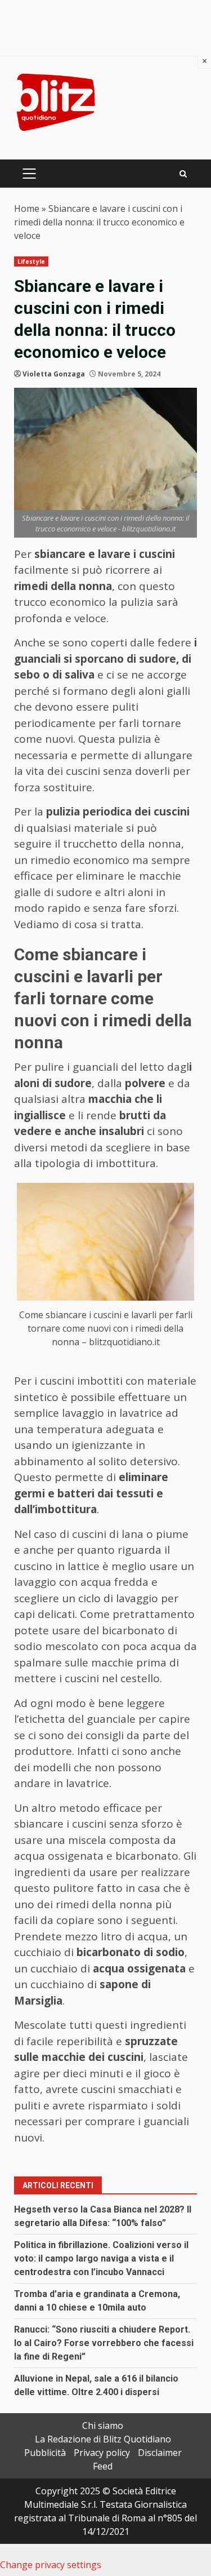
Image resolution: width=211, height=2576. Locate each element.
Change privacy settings (51, 2565)
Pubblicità (45, 2453)
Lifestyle (31, 261)
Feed (103, 2466)
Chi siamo (103, 2426)
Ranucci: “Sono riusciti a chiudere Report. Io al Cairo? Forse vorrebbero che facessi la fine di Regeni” (104, 2343)
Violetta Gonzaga (54, 374)
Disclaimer (160, 2453)
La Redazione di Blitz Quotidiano (103, 2439)
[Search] (183, 174)
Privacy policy (102, 2453)
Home (27, 209)
